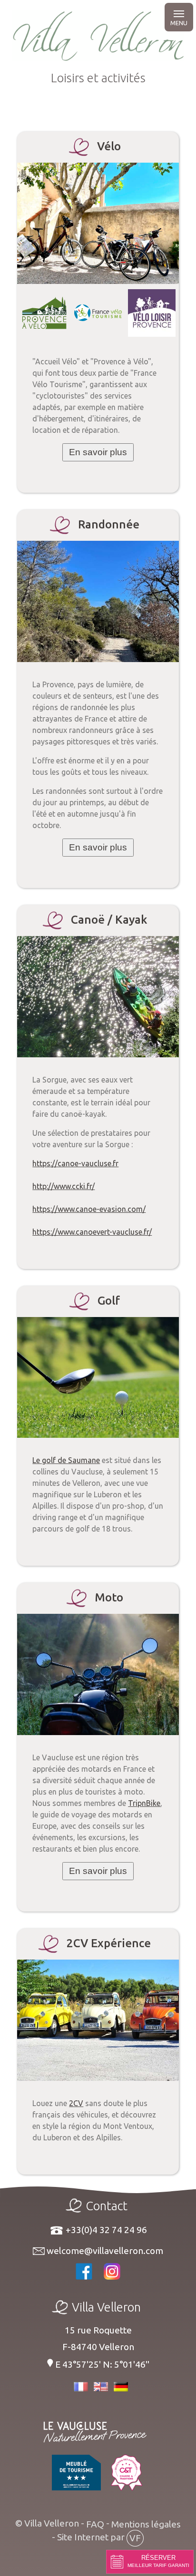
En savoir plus (98, 452)
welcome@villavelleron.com (104, 2251)
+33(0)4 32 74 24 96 (105, 2230)
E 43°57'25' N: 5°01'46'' (101, 2364)
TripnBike (144, 1803)
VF (135, 2538)
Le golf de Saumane (66, 1460)
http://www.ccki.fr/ (64, 1186)
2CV (76, 2103)
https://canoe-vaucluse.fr (75, 1163)
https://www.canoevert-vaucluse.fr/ (92, 1232)
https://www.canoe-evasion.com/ (89, 1209)
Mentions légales (146, 2524)
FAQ (95, 2524)
